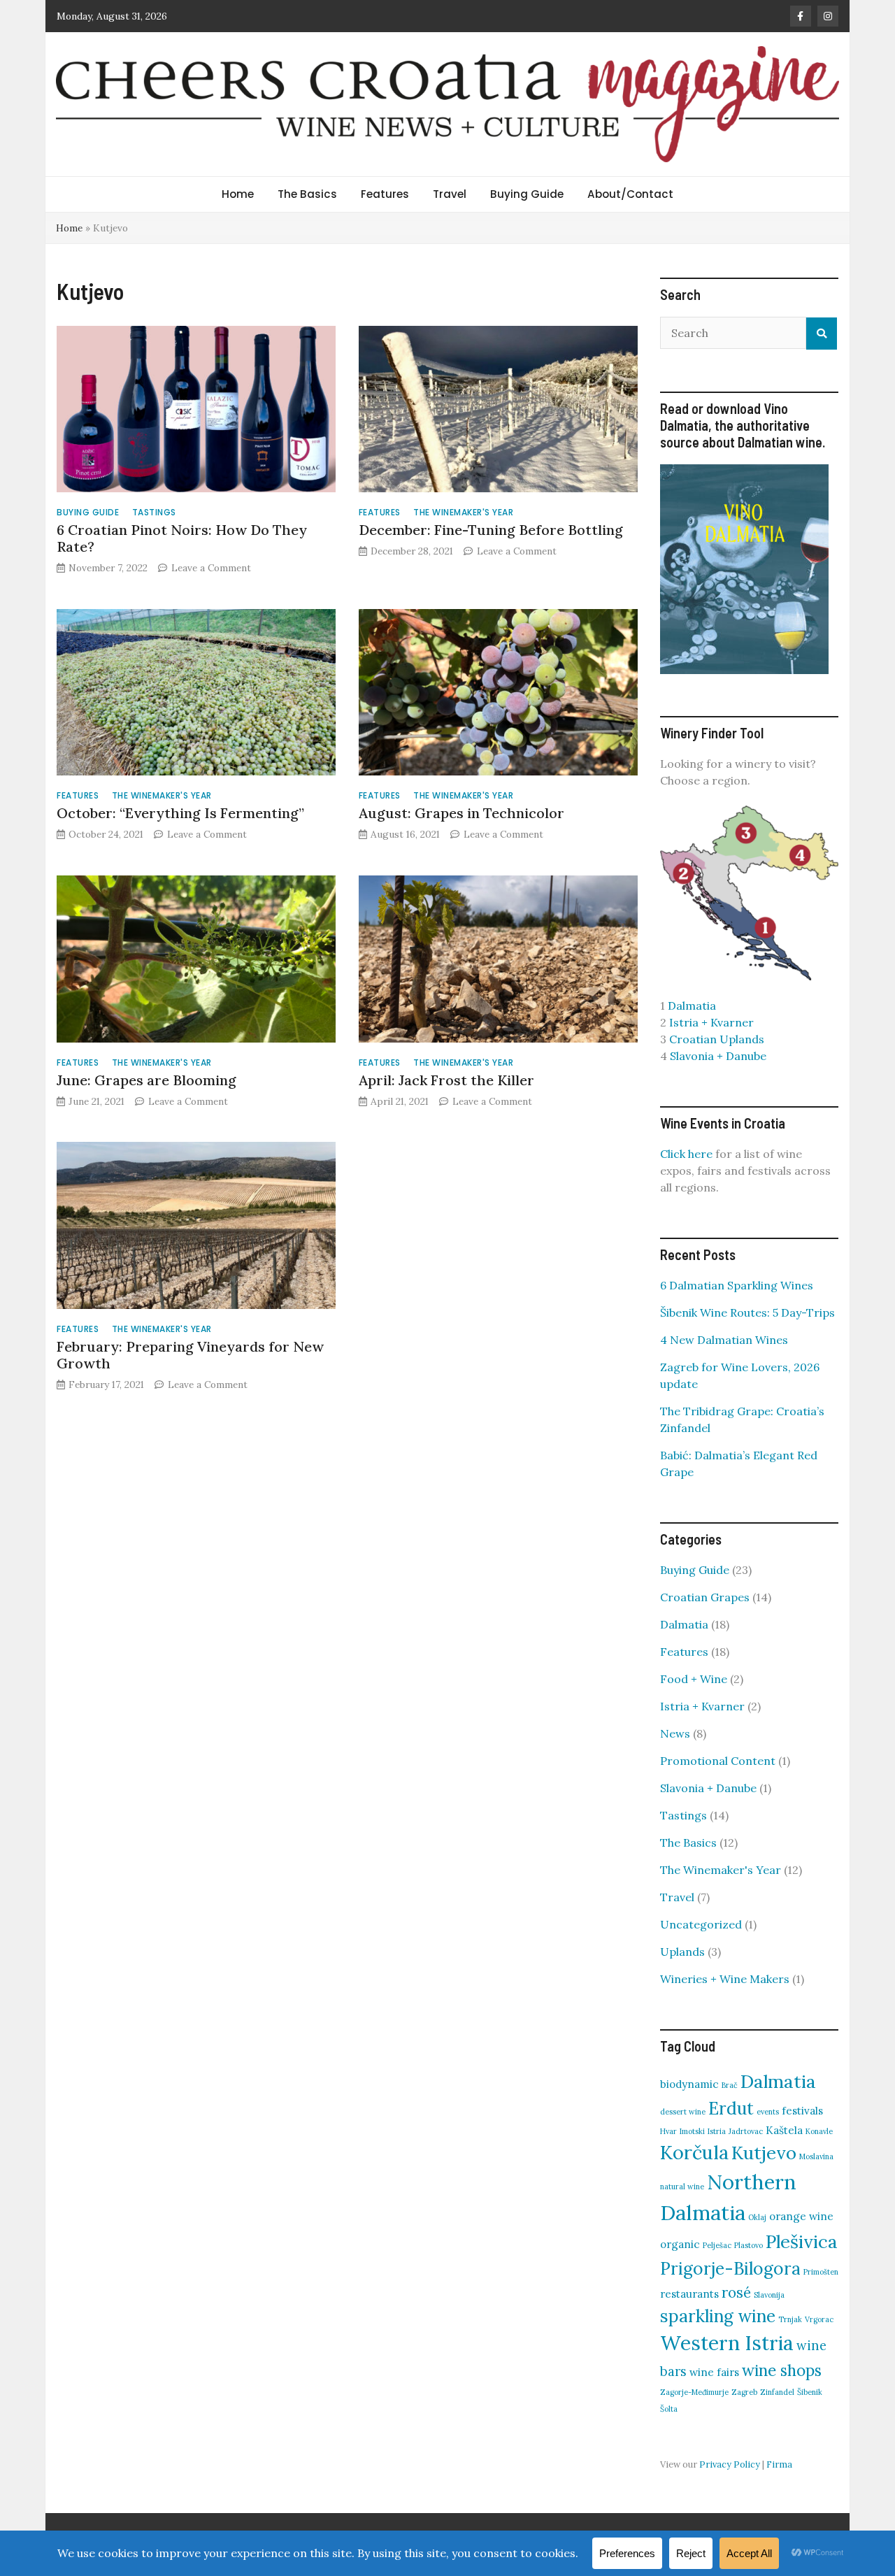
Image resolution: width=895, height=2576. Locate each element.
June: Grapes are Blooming (146, 1080)
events (768, 2112)
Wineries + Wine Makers (725, 1979)
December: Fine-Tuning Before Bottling (491, 530)
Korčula (694, 2152)
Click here (686, 1154)
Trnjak (790, 2319)
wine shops (782, 2370)
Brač (730, 2085)
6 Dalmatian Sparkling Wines (737, 1285)
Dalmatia (692, 1006)
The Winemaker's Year (463, 512)
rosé (736, 2292)
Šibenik (810, 2392)
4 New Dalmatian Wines (724, 1340)
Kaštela (784, 2130)
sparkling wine (718, 2316)
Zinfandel (777, 2392)
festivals (802, 2111)
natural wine (682, 2187)
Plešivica (802, 2241)
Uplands (682, 1952)
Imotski (692, 2131)
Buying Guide (527, 194)
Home (238, 194)
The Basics (307, 194)
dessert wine (683, 2112)
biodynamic (689, 2084)
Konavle (819, 2131)
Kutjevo (764, 2153)
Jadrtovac (746, 2131)
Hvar (668, 2131)
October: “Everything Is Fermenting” (180, 813)
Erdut (731, 2108)
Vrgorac (819, 2319)
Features (385, 194)
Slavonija (769, 2295)
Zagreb (744, 2392)
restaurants (689, 2294)
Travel (450, 194)
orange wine (801, 2216)
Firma (779, 2464)
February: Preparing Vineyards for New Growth (190, 1355)
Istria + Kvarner (711, 1022)
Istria (717, 2131)
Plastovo (749, 2245)
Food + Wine (694, 1679)
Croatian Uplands (717, 1039)
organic (680, 2244)
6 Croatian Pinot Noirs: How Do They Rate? (182, 538)
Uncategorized (701, 1924)
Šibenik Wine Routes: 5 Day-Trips (747, 1312)
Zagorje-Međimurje (694, 2392)
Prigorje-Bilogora (730, 2268)
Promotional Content (718, 1761)
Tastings (154, 512)
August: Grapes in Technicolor (461, 813)
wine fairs (714, 2372)
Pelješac (717, 2245)
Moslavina (816, 2156)
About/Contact (630, 194)
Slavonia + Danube (718, 1056)
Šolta (669, 2409)
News (675, 1733)
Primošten (821, 2272)
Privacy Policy (730, 2464)
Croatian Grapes (705, 1597)
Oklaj (757, 2217)
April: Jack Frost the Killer (446, 1080)
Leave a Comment (211, 568)
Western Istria (727, 2343)
